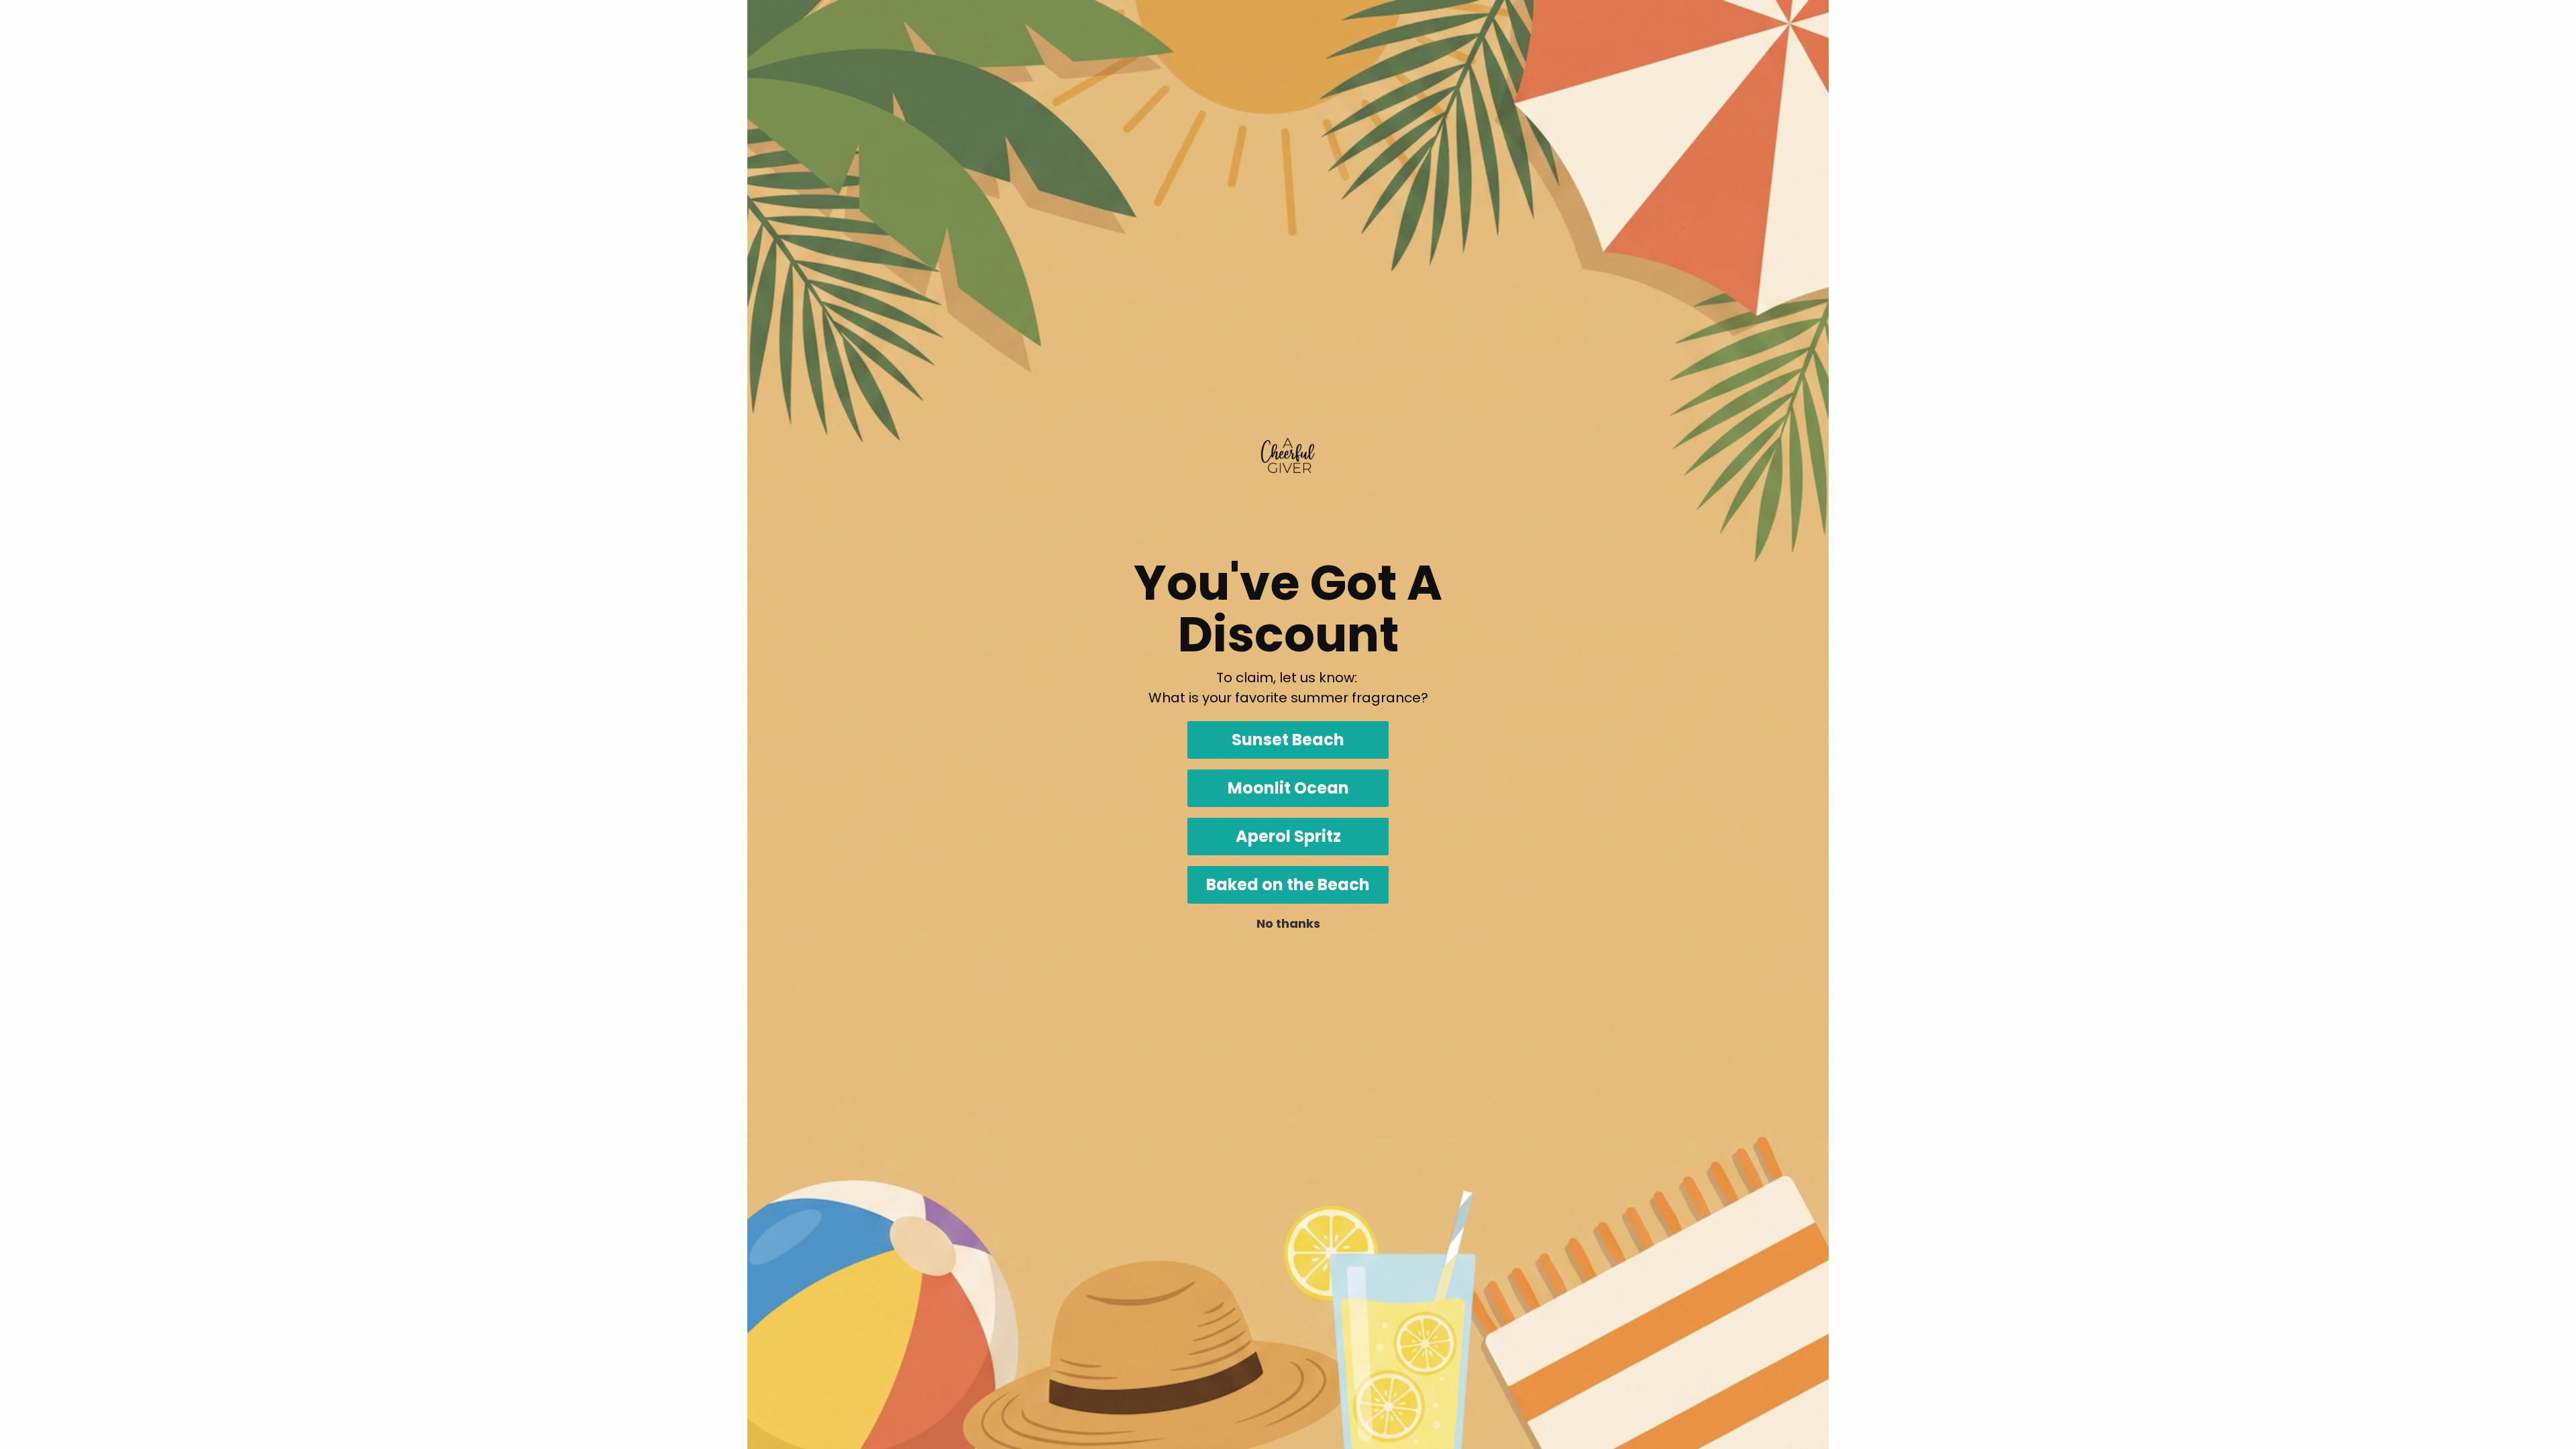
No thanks (1288, 923)
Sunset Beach (1288, 740)
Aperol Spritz (1288, 836)
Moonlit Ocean (1288, 788)
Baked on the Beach (1288, 884)
